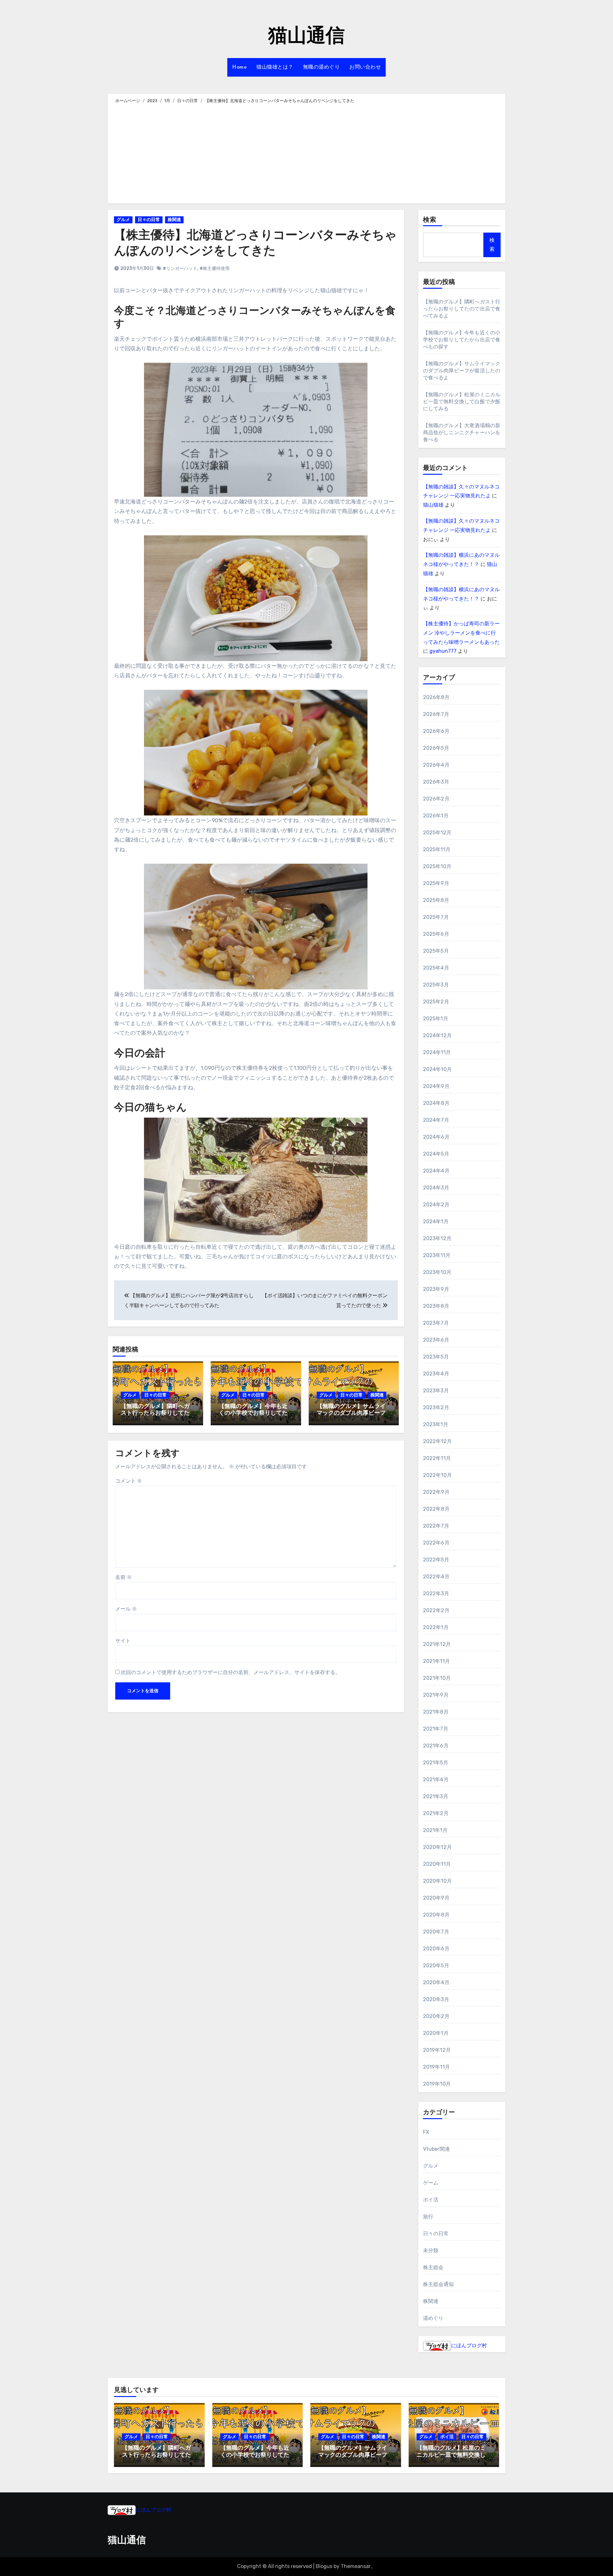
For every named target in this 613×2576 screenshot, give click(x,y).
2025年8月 (436, 900)
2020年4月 (436, 1982)
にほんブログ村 (469, 2345)
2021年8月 (436, 1712)
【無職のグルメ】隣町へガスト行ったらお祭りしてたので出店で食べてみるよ (155, 1414)
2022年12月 (438, 1441)
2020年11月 (437, 1864)
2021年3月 (436, 1796)
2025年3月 (436, 985)
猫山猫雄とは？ (275, 67)
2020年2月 (436, 2016)
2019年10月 (437, 2084)
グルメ (123, 220)
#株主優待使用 (215, 268)
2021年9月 (436, 1695)
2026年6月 (436, 731)
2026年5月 (436, 748)
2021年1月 (435, 1830)
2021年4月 (436, 1779)
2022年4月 (436, 1577)
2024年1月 (436, 1221)
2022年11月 (437, 1458)
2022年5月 (436, 1560)
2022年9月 (436, 1492)
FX (426, 2132)
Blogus (324, 2566)
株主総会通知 (439, 2284)
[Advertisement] (307, 153)
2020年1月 (436, 2033)
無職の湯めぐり (322, 67)
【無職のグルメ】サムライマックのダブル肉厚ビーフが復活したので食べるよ (351, 1414)
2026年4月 (436, 765)
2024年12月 (438, 1035)
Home (239, 67)
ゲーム (431, 2183)
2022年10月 (438, 1475)
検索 (430, 220)
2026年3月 (436, 782)
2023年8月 (436, 1306)
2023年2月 (436, 1407)
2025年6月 (436, 934)
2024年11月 (437, 1052)
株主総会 (433, 2267)
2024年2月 (436, 1205)
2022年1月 (436, 1627)
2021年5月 (436, 1763)
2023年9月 (436, 1289)
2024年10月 (438, 1069)
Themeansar (356, 2566)
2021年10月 (437, 1678)
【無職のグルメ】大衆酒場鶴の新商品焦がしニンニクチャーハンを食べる (462, 432)
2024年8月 (436, 1103)
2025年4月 (436, 968)
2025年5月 (436, 951)
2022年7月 (436, 1526)
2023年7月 (436, 1323)
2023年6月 (436, 1340)
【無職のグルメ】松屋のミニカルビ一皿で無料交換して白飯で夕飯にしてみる (462, 402)
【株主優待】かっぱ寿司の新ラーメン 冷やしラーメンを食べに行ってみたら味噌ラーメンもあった (461, 633)
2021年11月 (437, 1661)
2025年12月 (437, 833)
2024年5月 (436, 1154)
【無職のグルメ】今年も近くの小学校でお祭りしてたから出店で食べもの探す (253, 1414)
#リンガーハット (180, 268)
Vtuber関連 (437, 2149)
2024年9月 (436, 1086)
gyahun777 (443, 651)
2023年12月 (437, 1238)
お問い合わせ (365, 67)
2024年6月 (436, 1137)
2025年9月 (436, 883)
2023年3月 (436, 1391)
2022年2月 (436, 1610)
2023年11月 (437, 1255)
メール (126, 1609)
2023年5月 (436, 1357)
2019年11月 (437, 2067)
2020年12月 (438, 1847)
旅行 (428, 2217)
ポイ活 (431, 2200)
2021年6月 (436, 1746)
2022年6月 (436, 1543)
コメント (129, 1481)
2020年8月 (436, 1915)
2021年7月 (436, 1729)
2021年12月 (437, 1644)
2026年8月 (436, 697)
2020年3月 (436, 1999)
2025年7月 (436, 917)
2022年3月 (436, 1593)
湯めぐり (433, 2318)
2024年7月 (436, 1120)
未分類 (431, 2250)
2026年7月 (436, 714)
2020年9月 (436, 1898)
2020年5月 (436, 1966)
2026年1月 (436, 816)
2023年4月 (436, 1374)
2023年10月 (437, 1272)
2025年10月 (437, 866)
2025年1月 (436, 1019)
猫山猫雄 (433, 505)
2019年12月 (437, 2050)
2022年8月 (436, 1509)
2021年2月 (436, 1813)
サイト (123, 1641)
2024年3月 (436, 1188)
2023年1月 (436, 1424)
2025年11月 (437, 849)
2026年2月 (436, 799)
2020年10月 (438, 1881)
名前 (124, 1577)
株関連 (174, 220)
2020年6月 (436, 1949)
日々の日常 (149, 220)
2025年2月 (436, 1002)
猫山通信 (306, 37)
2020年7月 (436, 1932)
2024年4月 (436, 1171)
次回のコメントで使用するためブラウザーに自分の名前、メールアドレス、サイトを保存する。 (231, 1672)
